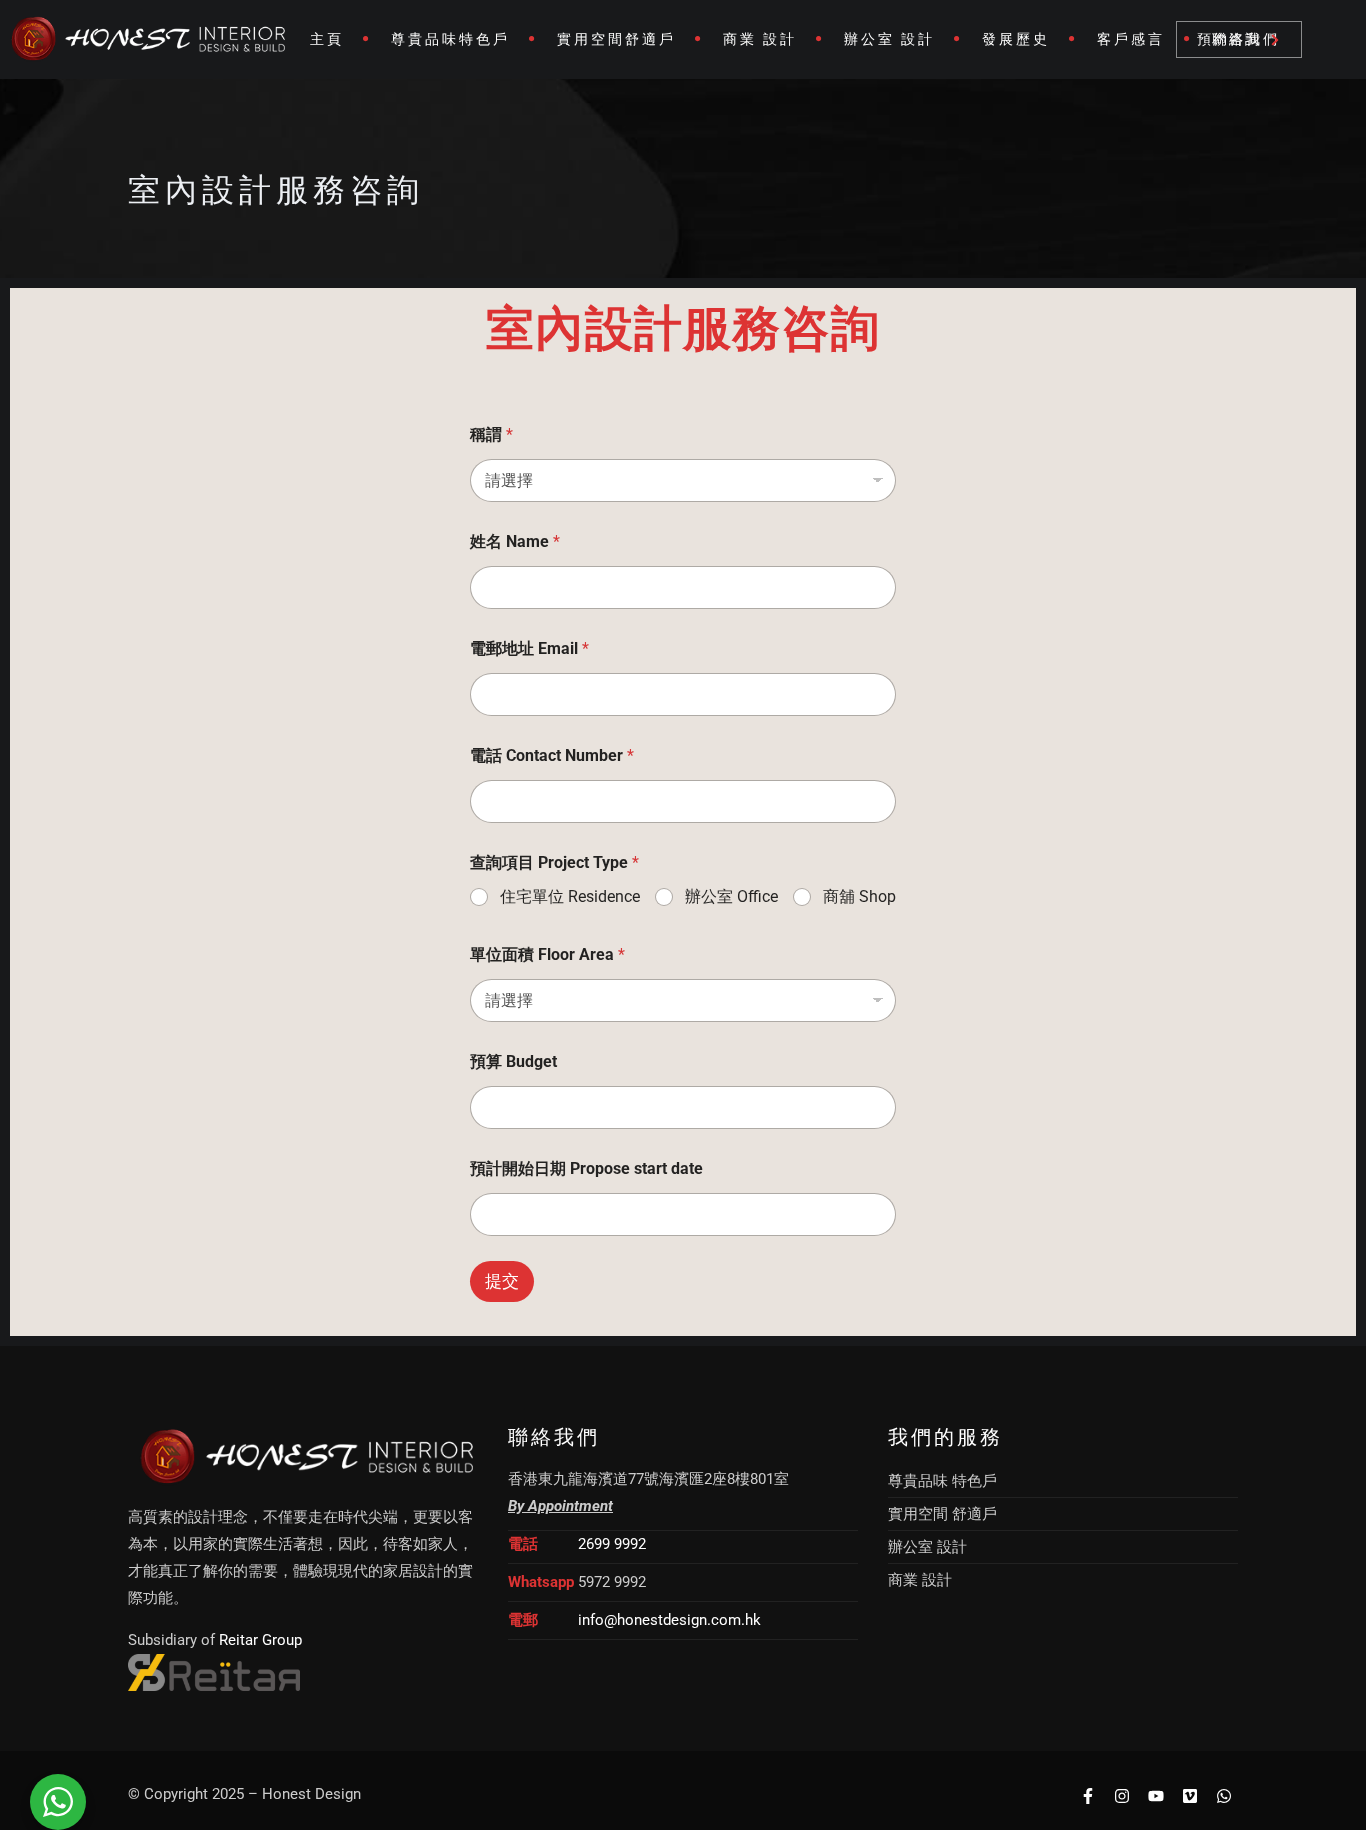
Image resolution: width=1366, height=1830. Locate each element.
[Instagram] (1122, 1795)
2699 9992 (612, 1544)
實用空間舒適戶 (616, 39)
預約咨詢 (1229, 39)
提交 (502, 1281)
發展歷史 (1016, 39)
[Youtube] (1156, 1795)
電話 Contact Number (552, 755)
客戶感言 (1131, 39)
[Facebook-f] (1088, 1795)
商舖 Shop (859, 896)
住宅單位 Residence (570, 896)
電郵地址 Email (529, 648)
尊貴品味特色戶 (450, 39)
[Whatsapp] (1223, 1795)
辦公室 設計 (889, 39)
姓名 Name (515, 541)
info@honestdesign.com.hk (669, 1620)
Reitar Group (260, 1640)
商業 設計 (760, 39)
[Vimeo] (1189, 1795)
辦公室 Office (731, 896)
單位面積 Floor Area (547, 954)
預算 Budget (513, 1061)
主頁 (327, 39)
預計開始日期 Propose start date (586, 1168)
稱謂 (491, 434)
